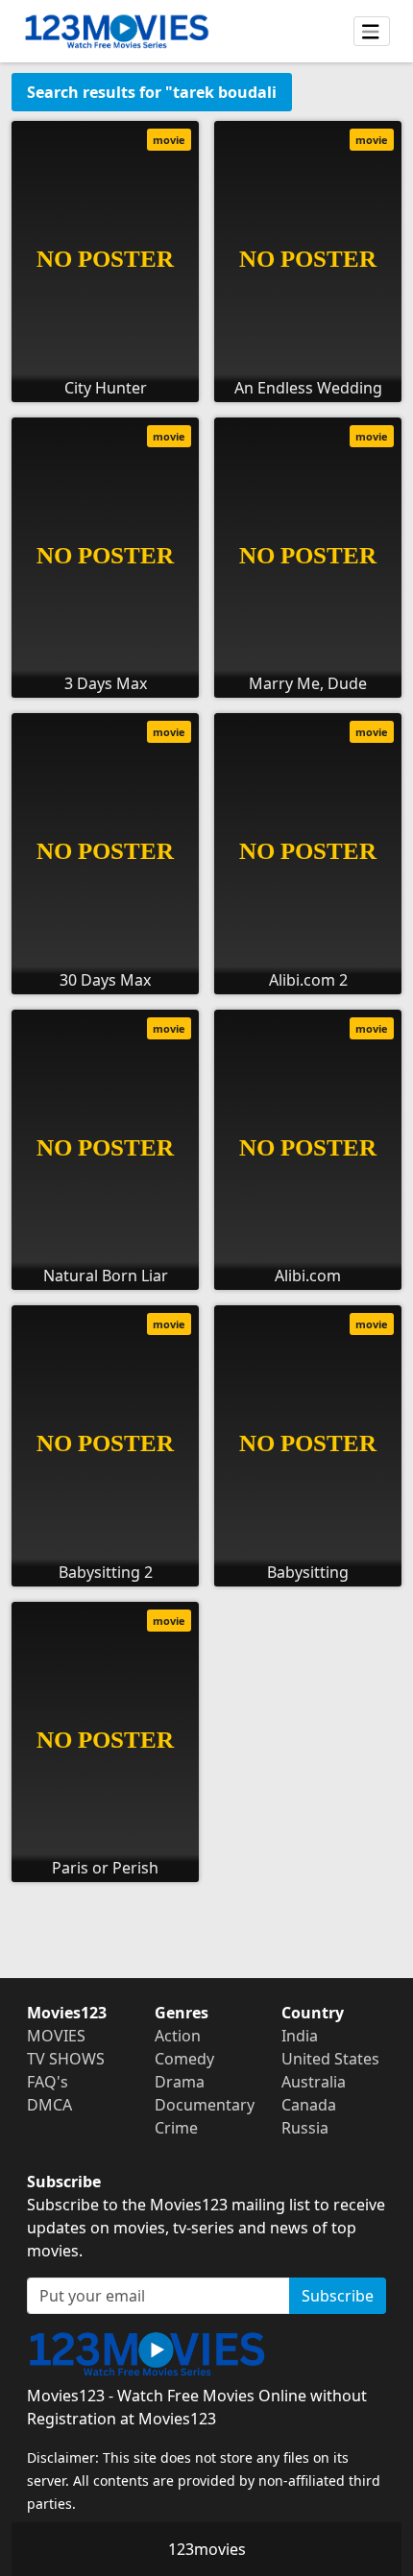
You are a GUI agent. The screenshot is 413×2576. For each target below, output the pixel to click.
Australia (314, 2082)
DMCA (49, 2105)
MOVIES (56, 2036)
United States (330, 2059)
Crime (176, 2128)
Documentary (205, 2105)
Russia (305, 2128)
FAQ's (48, 2082)
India (300, 2036)
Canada (309, 2105)
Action (178, 2036)
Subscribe (338, 2296)
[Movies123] (117, 31)
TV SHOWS (66, 2059)
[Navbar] (372, 32)
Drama (180, 2082)
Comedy (184, 2059)
